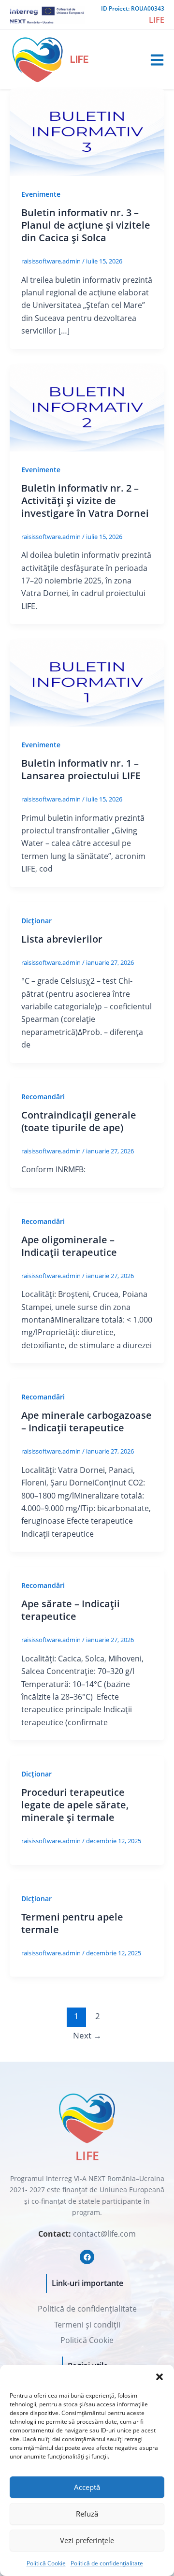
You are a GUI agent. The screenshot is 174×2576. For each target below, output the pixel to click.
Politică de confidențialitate (107, 2563)
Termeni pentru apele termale (72, 1923)
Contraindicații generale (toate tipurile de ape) (79, 1121)
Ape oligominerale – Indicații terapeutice (69, 1246)
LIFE (79, 59)
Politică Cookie (46, 2563)
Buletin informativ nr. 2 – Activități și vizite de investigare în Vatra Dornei (85, 501)
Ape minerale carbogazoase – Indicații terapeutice (87, 1421)
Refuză (87, 2514)
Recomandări (43, 1097)
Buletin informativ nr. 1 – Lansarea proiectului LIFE (81, 769)
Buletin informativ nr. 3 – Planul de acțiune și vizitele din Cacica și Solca (86, 225)
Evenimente (41, 194)
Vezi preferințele (87, 2540)
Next (87, 2035)
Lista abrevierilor (62, 939)
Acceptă (87, 2487)
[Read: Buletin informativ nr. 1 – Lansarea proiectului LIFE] (87, 682)
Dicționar (36, 921)
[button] (159, 2377)
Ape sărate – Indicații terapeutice (71, 1610)
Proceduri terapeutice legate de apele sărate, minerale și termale (75, 1805)
